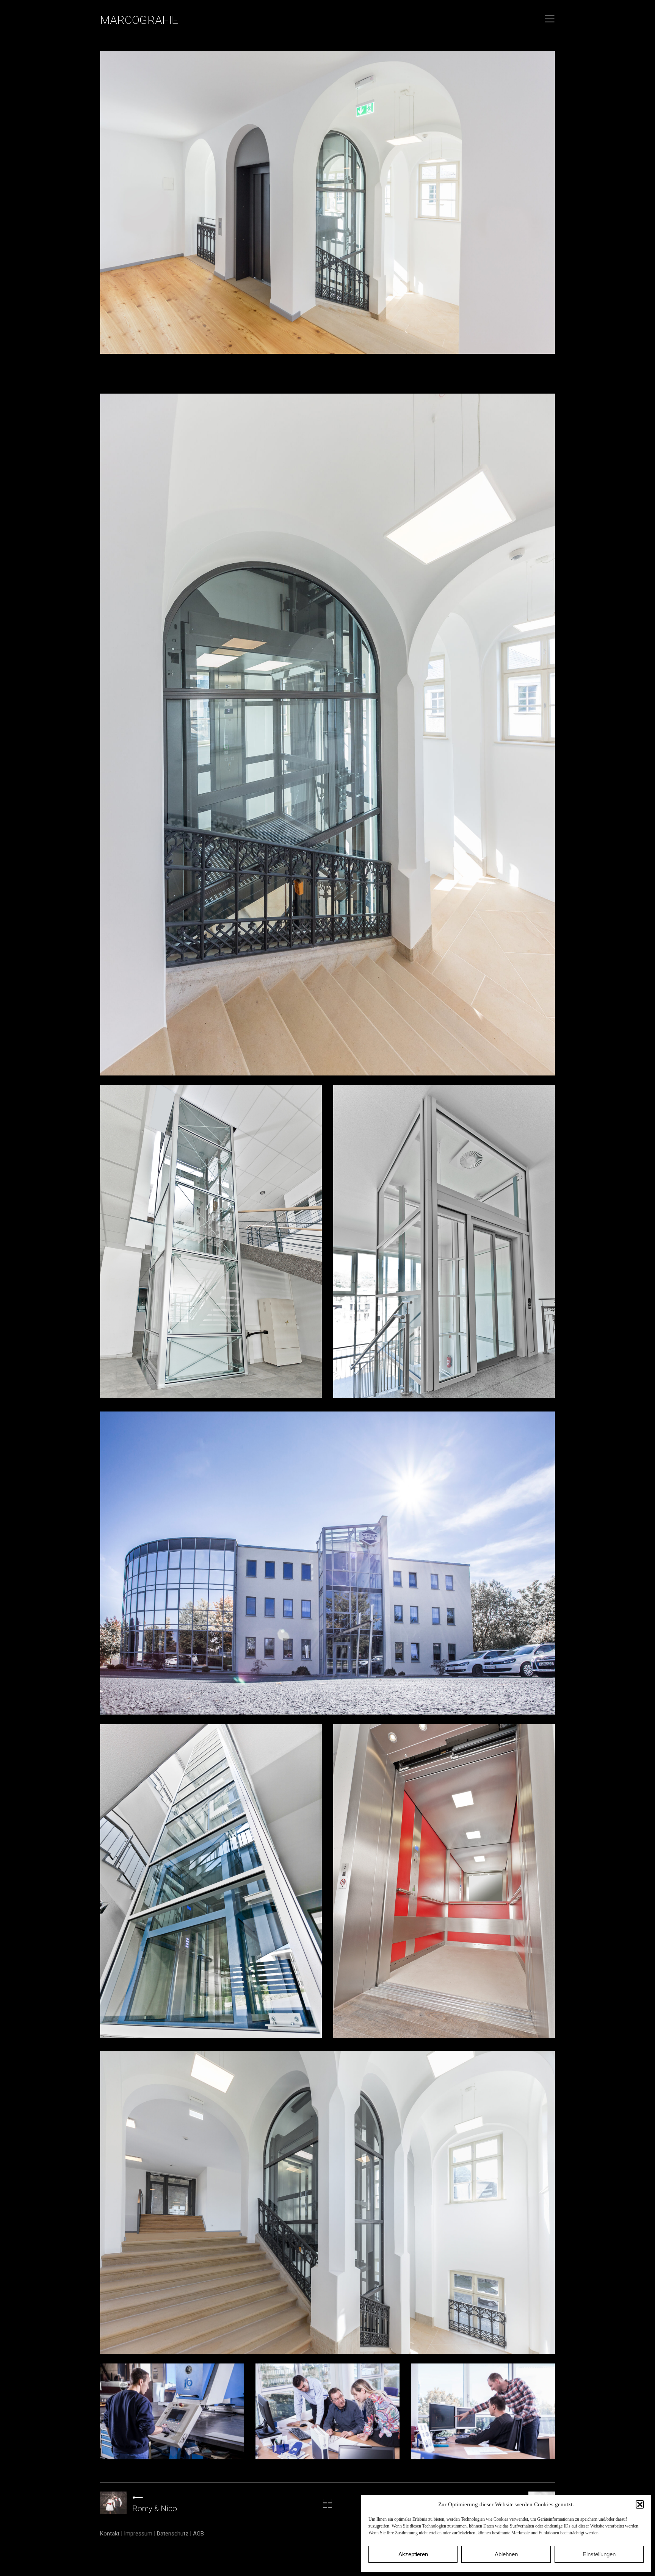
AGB (198, 2534)
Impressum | (140, 2534)
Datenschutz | (175, 2534)
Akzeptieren (413, 2554)
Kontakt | (112, 2534)
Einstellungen (599, 2554)
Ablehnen (506, 2554)
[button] (640, 2504)
